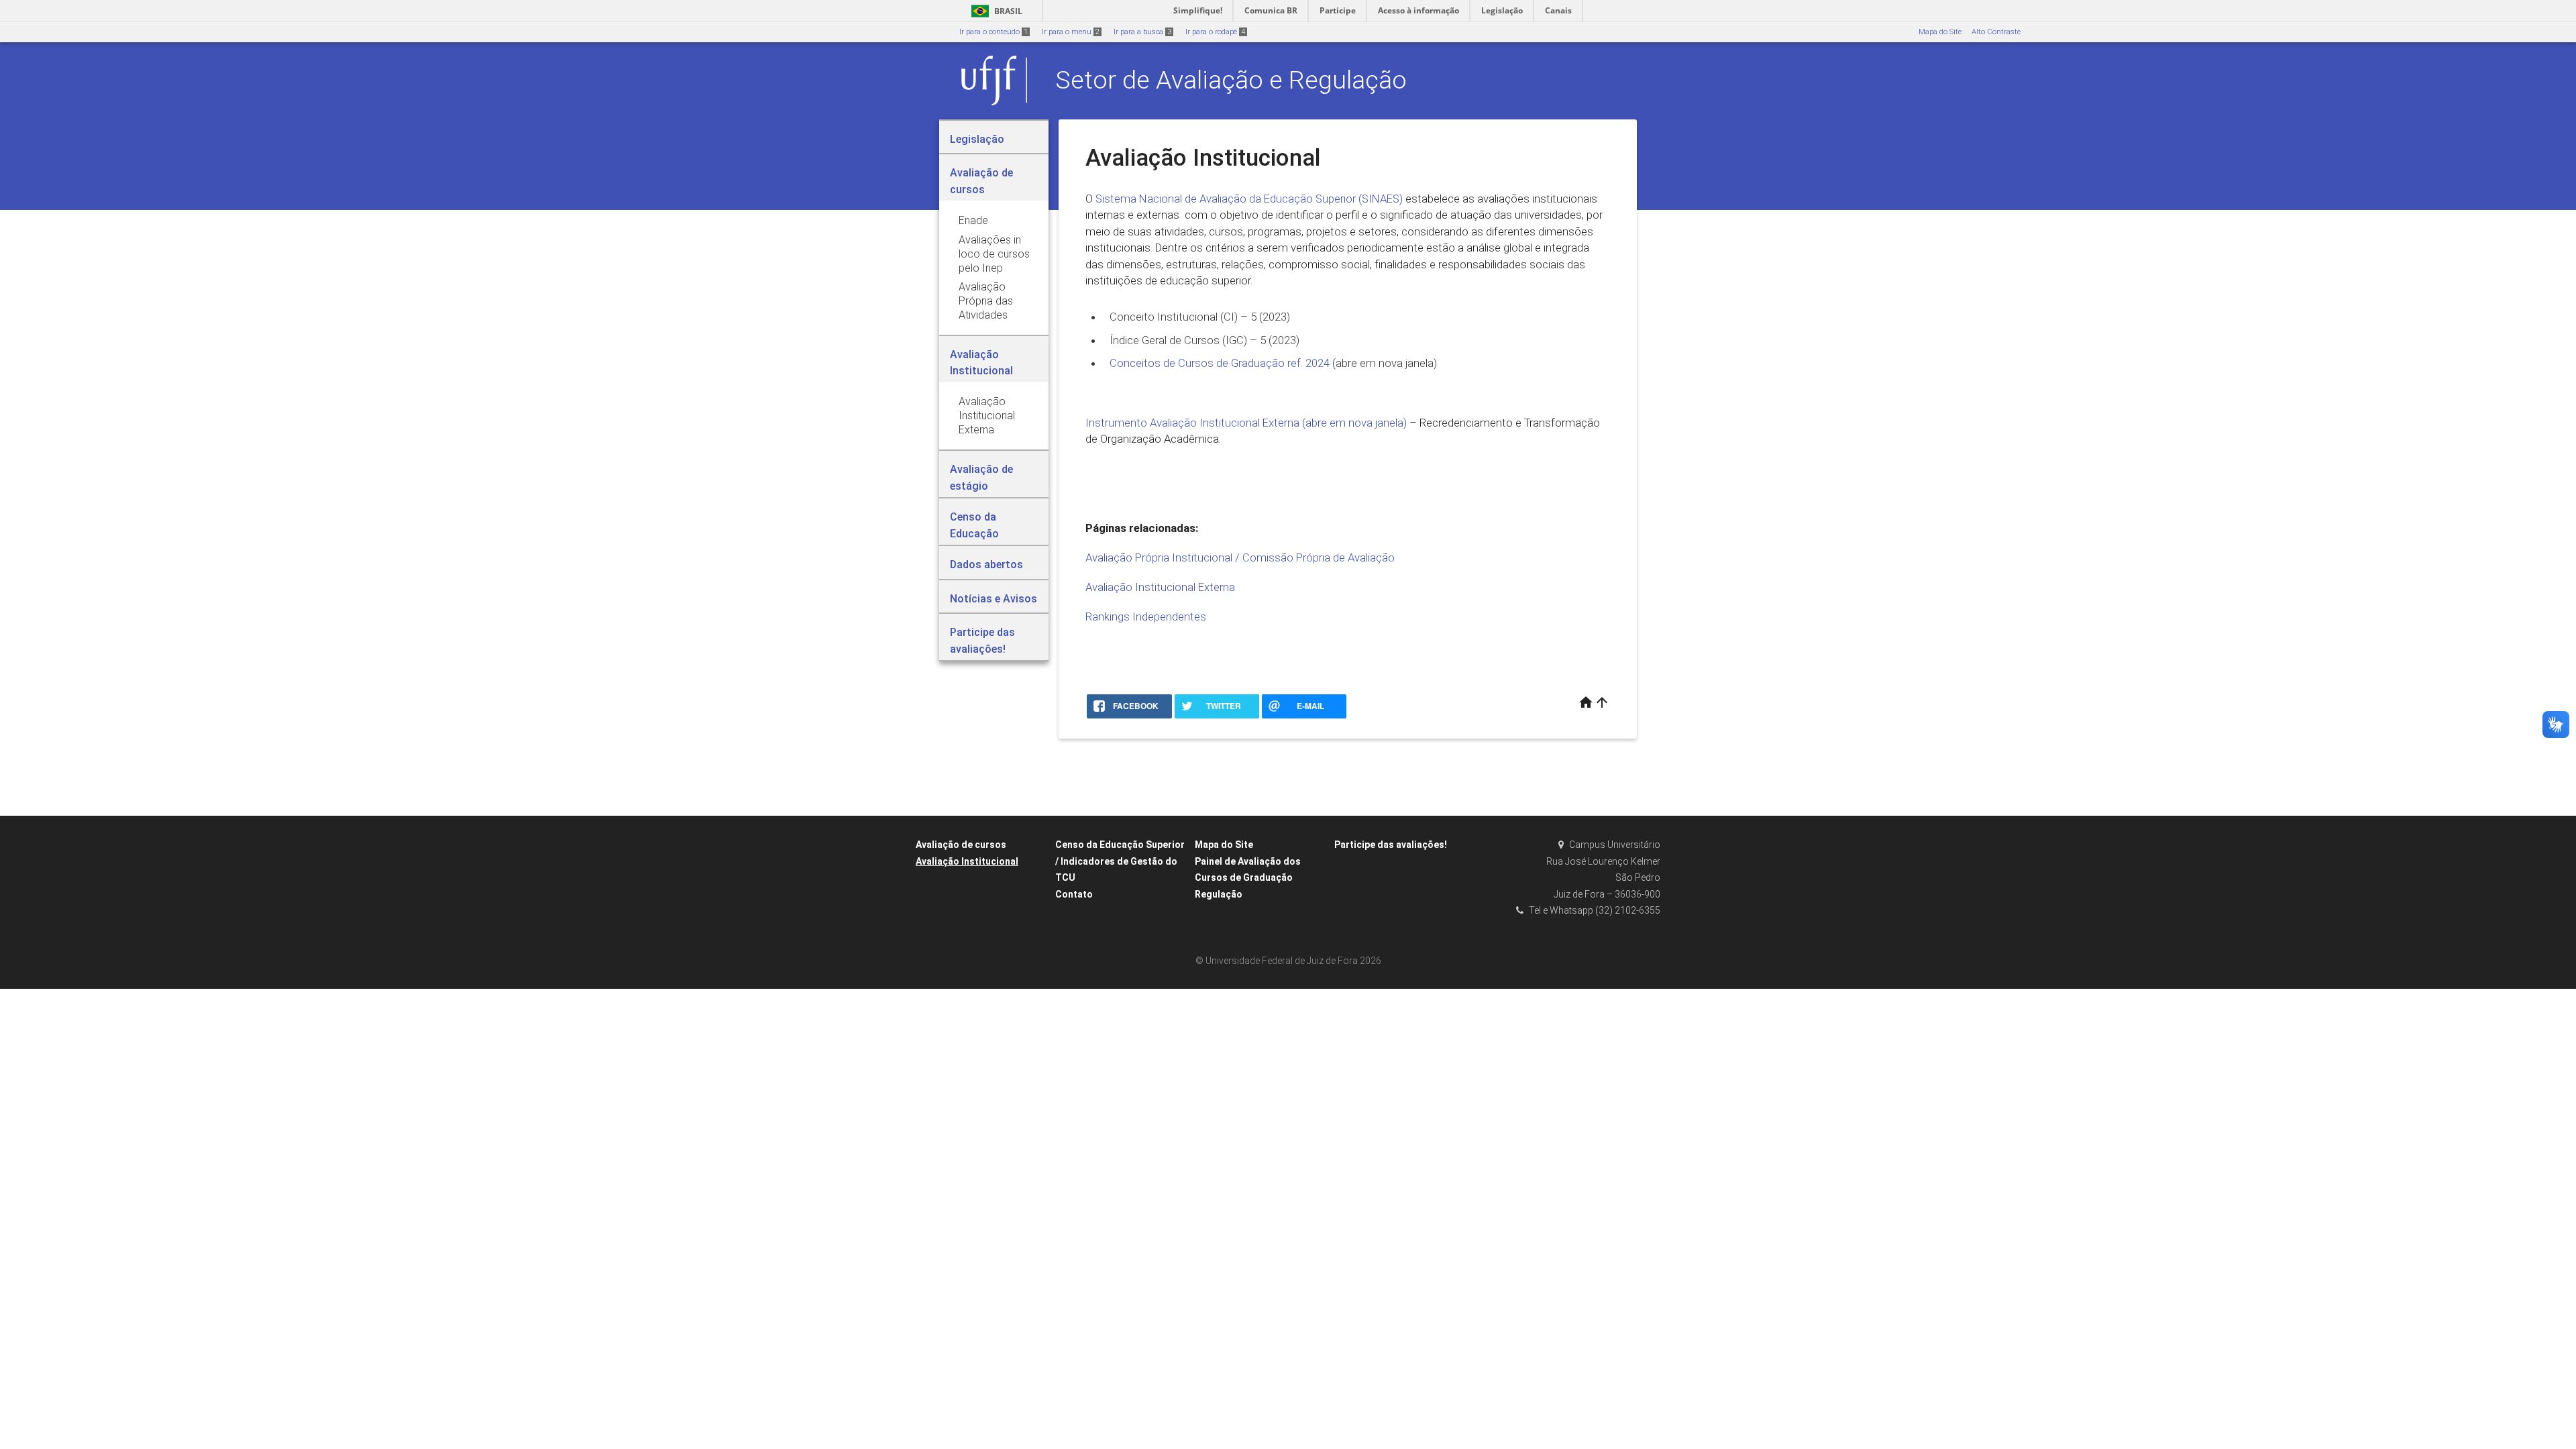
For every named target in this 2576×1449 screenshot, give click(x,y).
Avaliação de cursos (961, 845)
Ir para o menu (1071, 32)
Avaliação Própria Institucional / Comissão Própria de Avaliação (1240, 557)
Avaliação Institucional (967, 861)
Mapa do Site (1940, 32)
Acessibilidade (1942, 52)
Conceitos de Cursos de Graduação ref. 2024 (1221, 363)
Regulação (1219, 894)
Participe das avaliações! (1391, 845)
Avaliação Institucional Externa (1160, 587)
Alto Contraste (1996, 32)
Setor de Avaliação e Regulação (1231, 80)
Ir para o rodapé (1215, 32)
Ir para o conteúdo (994, 32)
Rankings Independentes (1146, 616)
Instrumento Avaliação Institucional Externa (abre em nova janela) (1246, 423)
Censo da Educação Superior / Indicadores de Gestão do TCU (1120, 861)
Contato (1074, 894)
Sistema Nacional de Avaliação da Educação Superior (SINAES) (1249, 199)
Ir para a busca (1142, 32)
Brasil (995, 11)
